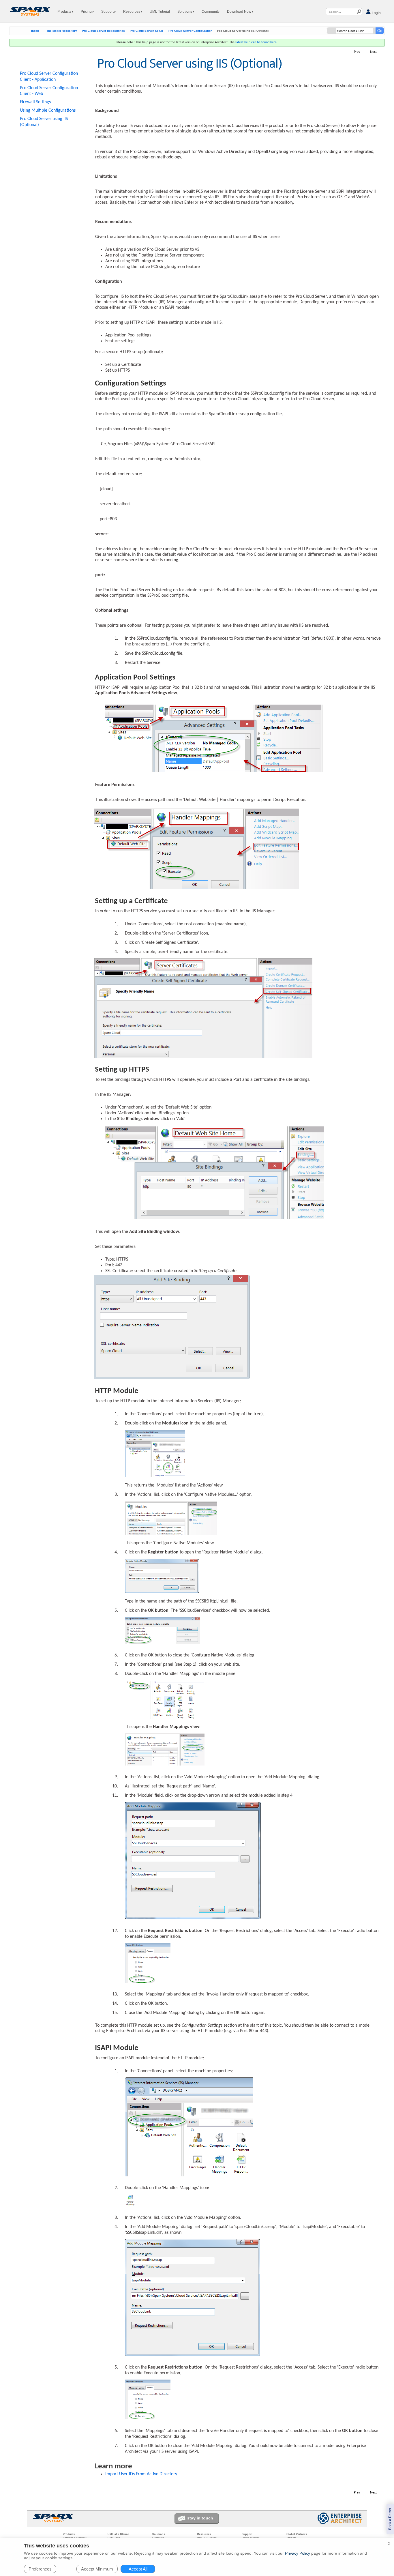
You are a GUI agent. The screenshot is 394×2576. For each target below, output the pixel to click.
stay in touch (200, 2518)
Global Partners (297, 2534)
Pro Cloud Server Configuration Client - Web (49, 91)
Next (373, 52)
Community (211, 12)
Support (108, 12)
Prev (357, 52)
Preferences (40, 2569)
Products (65, 12)
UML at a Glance (118, 2534)
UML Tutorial (160, 12)
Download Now (240, 12)
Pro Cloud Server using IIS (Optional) (44, 122)
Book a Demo (390, 2519)
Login (376, 13)
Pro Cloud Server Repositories (103, 31)
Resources (132, 12)
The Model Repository (62, 31)
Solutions (185, 12)
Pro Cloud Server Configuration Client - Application (49, 77)
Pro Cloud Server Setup (146, 31)
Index (35, 31)
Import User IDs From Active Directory (141, 2474)
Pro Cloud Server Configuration (190, 31)
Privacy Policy (298, 2553)
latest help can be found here (256, 42)
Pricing (87, 12)
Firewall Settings (35, 102)
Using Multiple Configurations (48, 111)
